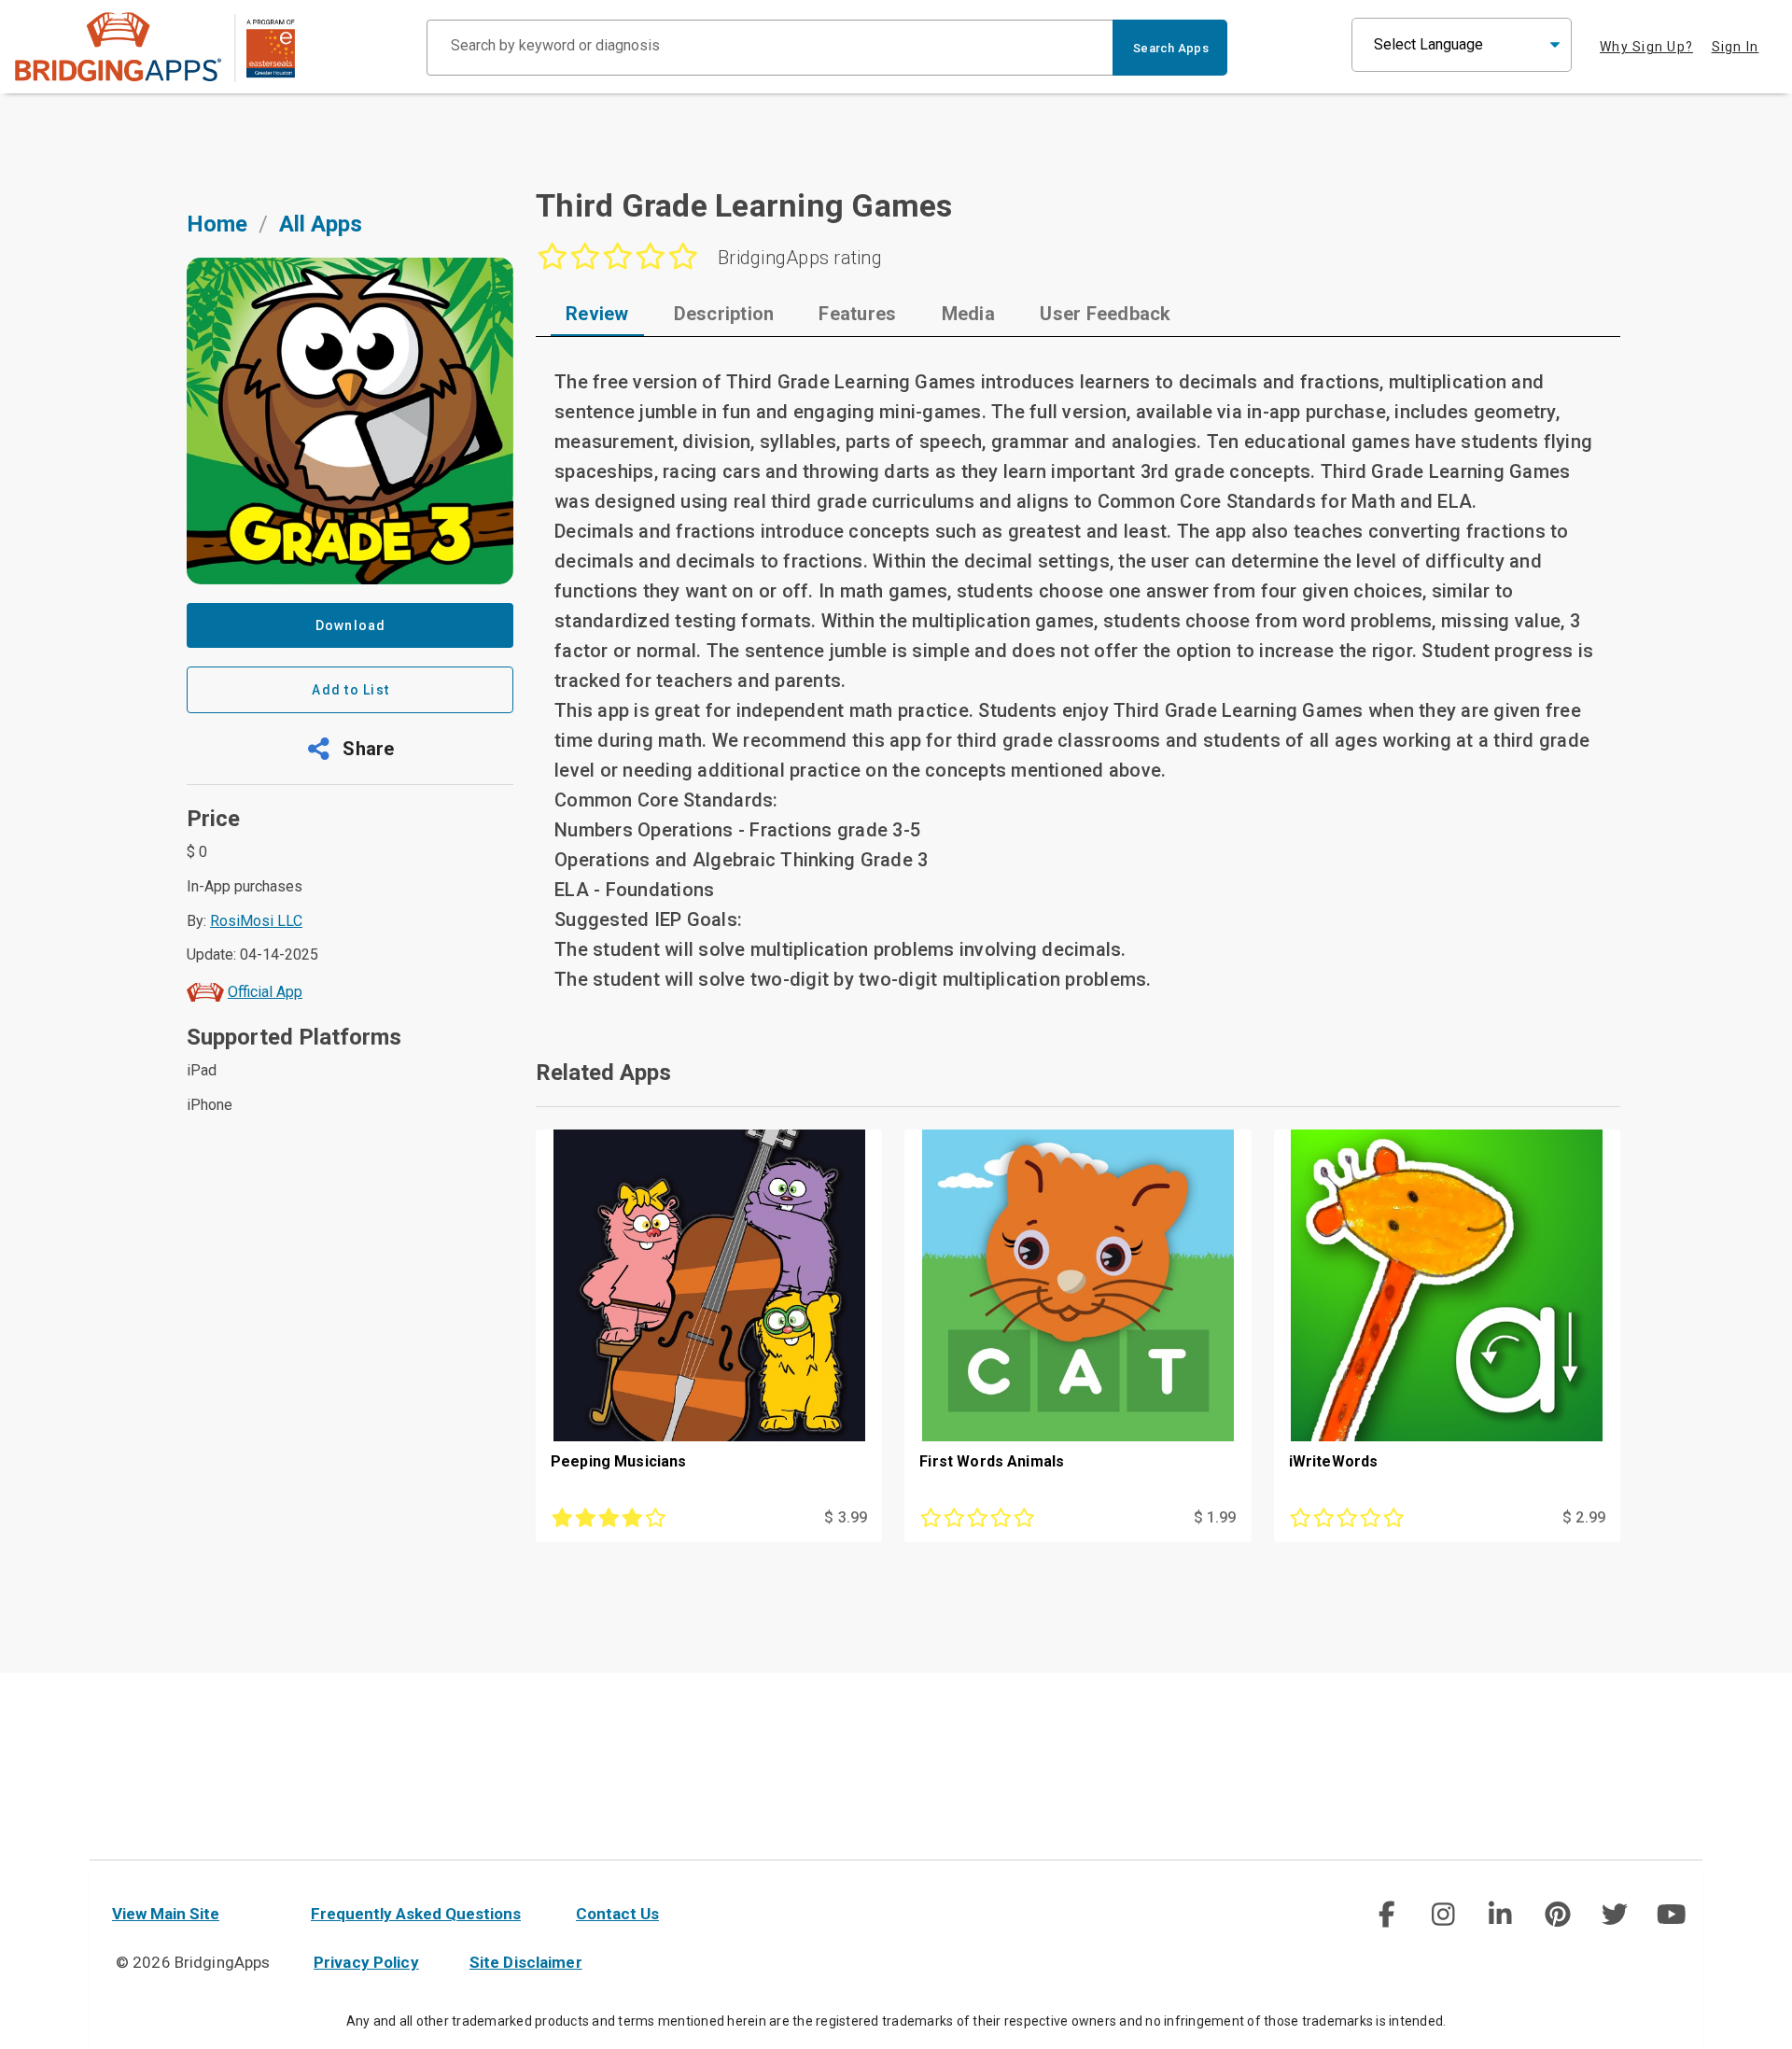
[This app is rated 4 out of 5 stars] (656, 1518)
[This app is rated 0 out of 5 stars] (1025, 1518)
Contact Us (617, 1914)
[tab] (597, 314)
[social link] (1386, 1915)
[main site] (155, 47)
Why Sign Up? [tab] (1646, 47)
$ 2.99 (1584, 1517)
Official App (265, 992)
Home (217, 224)
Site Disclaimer (526, 1962)
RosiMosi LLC (256, 921)
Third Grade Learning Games (744, 205)
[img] (1386, 1915)
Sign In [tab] (1736, 47)
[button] (350, 749)
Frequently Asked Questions (416, 1914)
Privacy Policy (366, 1962)
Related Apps (603, 1073)
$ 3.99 (846, 1517)
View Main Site (166, 1914)
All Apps (321, 224)
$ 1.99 (1215, 1517)
